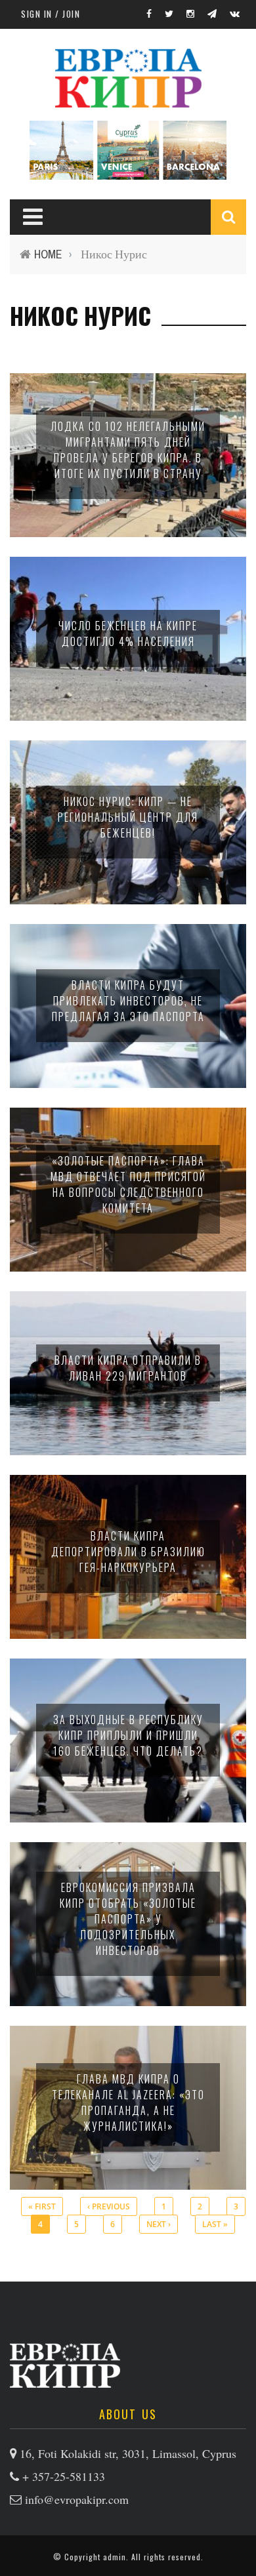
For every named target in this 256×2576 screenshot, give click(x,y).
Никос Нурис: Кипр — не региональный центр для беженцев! (128, 817)
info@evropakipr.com (77, 2499)
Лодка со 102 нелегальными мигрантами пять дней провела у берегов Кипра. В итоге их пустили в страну (128, 450)
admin (115, 2557)
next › (159, 2224)
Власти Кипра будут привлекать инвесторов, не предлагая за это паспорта (128, 1001)
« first (42, 2206)
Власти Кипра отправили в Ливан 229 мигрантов (128, 1368)
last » (215, 2224)
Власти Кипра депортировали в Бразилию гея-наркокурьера (128, 1552)
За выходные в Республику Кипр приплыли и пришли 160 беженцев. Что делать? (128, 1735)
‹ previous (109, 2206)
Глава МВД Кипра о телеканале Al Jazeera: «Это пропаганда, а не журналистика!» (128, 2103)
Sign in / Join (51, 14)
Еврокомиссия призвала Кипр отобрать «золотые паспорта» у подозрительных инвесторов (128, 1919)
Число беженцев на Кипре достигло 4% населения (128, 634)
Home (48, 254)
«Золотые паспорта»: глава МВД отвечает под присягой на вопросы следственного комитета (128, 1184)
